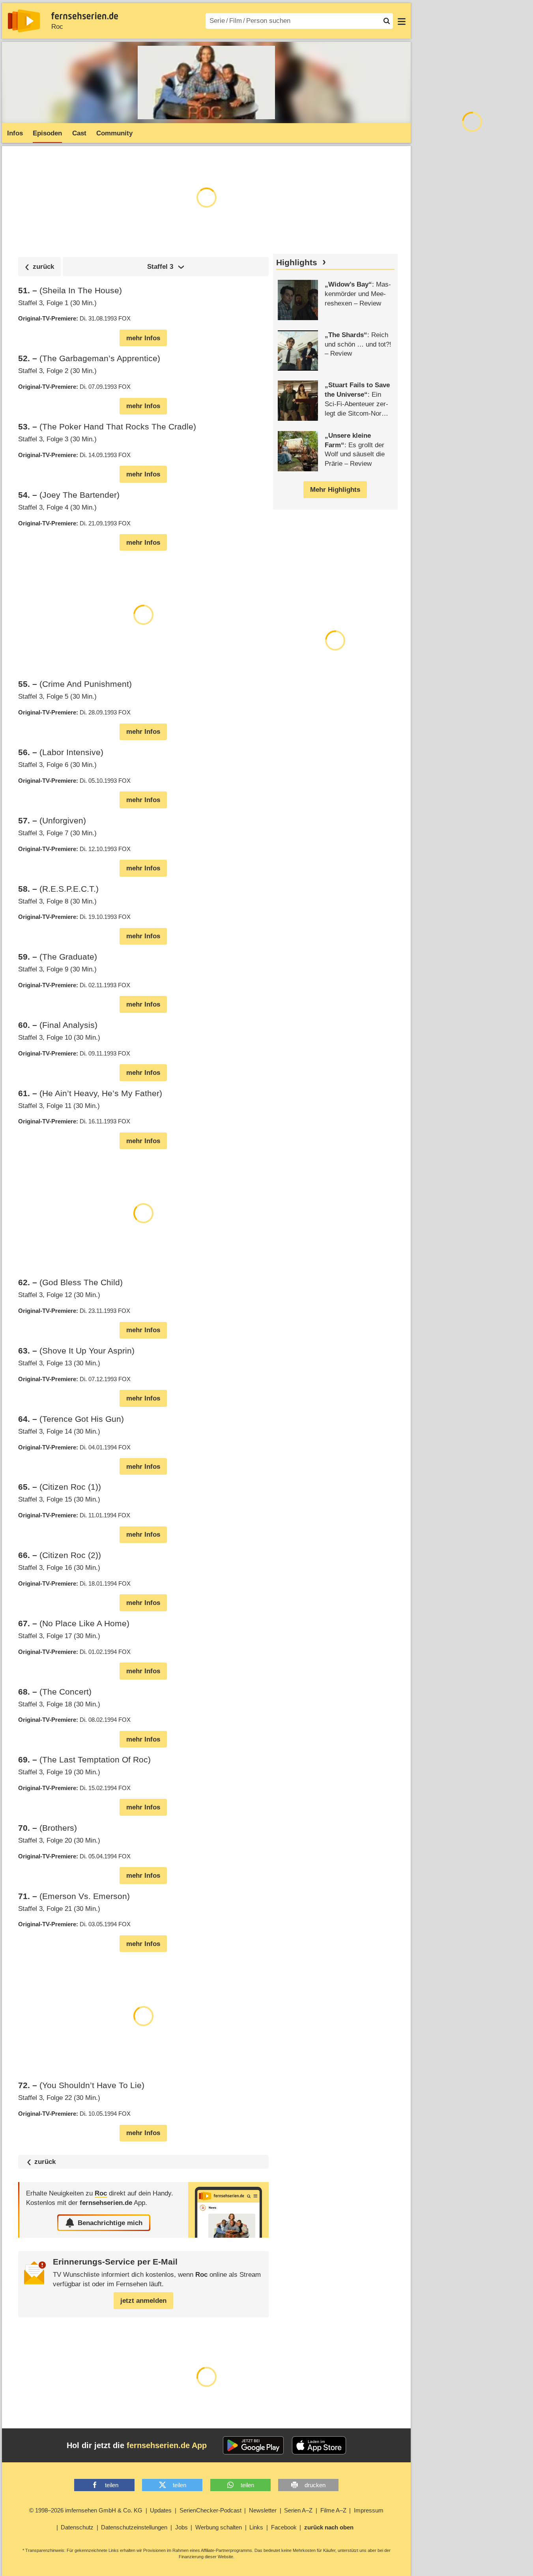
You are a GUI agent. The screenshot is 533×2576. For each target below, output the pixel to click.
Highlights (297, 262)
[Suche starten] (387, 21)
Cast (79, 133)
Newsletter (263, 2510)
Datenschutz (77, 2527)
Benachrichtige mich (110, 2223)
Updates (161, 2510)
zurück (45, 2162)
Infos (15, 133)
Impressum (369, 2510)
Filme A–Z (333, 2510)
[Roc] (228, 2210)
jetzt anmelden (143, 2301)
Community (114, 133)
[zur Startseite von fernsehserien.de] (24, 21)
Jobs (181, 2527)
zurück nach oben (329, 2527)
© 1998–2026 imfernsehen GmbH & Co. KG (86, 2510)
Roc (57, 27)
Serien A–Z (298, 2510)
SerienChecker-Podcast (210, 2510)
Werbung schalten (219, 2527)
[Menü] (402, 21)
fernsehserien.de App (167, 2445)
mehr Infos (143, 338)
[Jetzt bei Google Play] (253, 2445)
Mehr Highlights (335, 490)
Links (256, 2527)
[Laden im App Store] (319, 2445)
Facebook (284, 2527)
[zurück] (39, 267)
